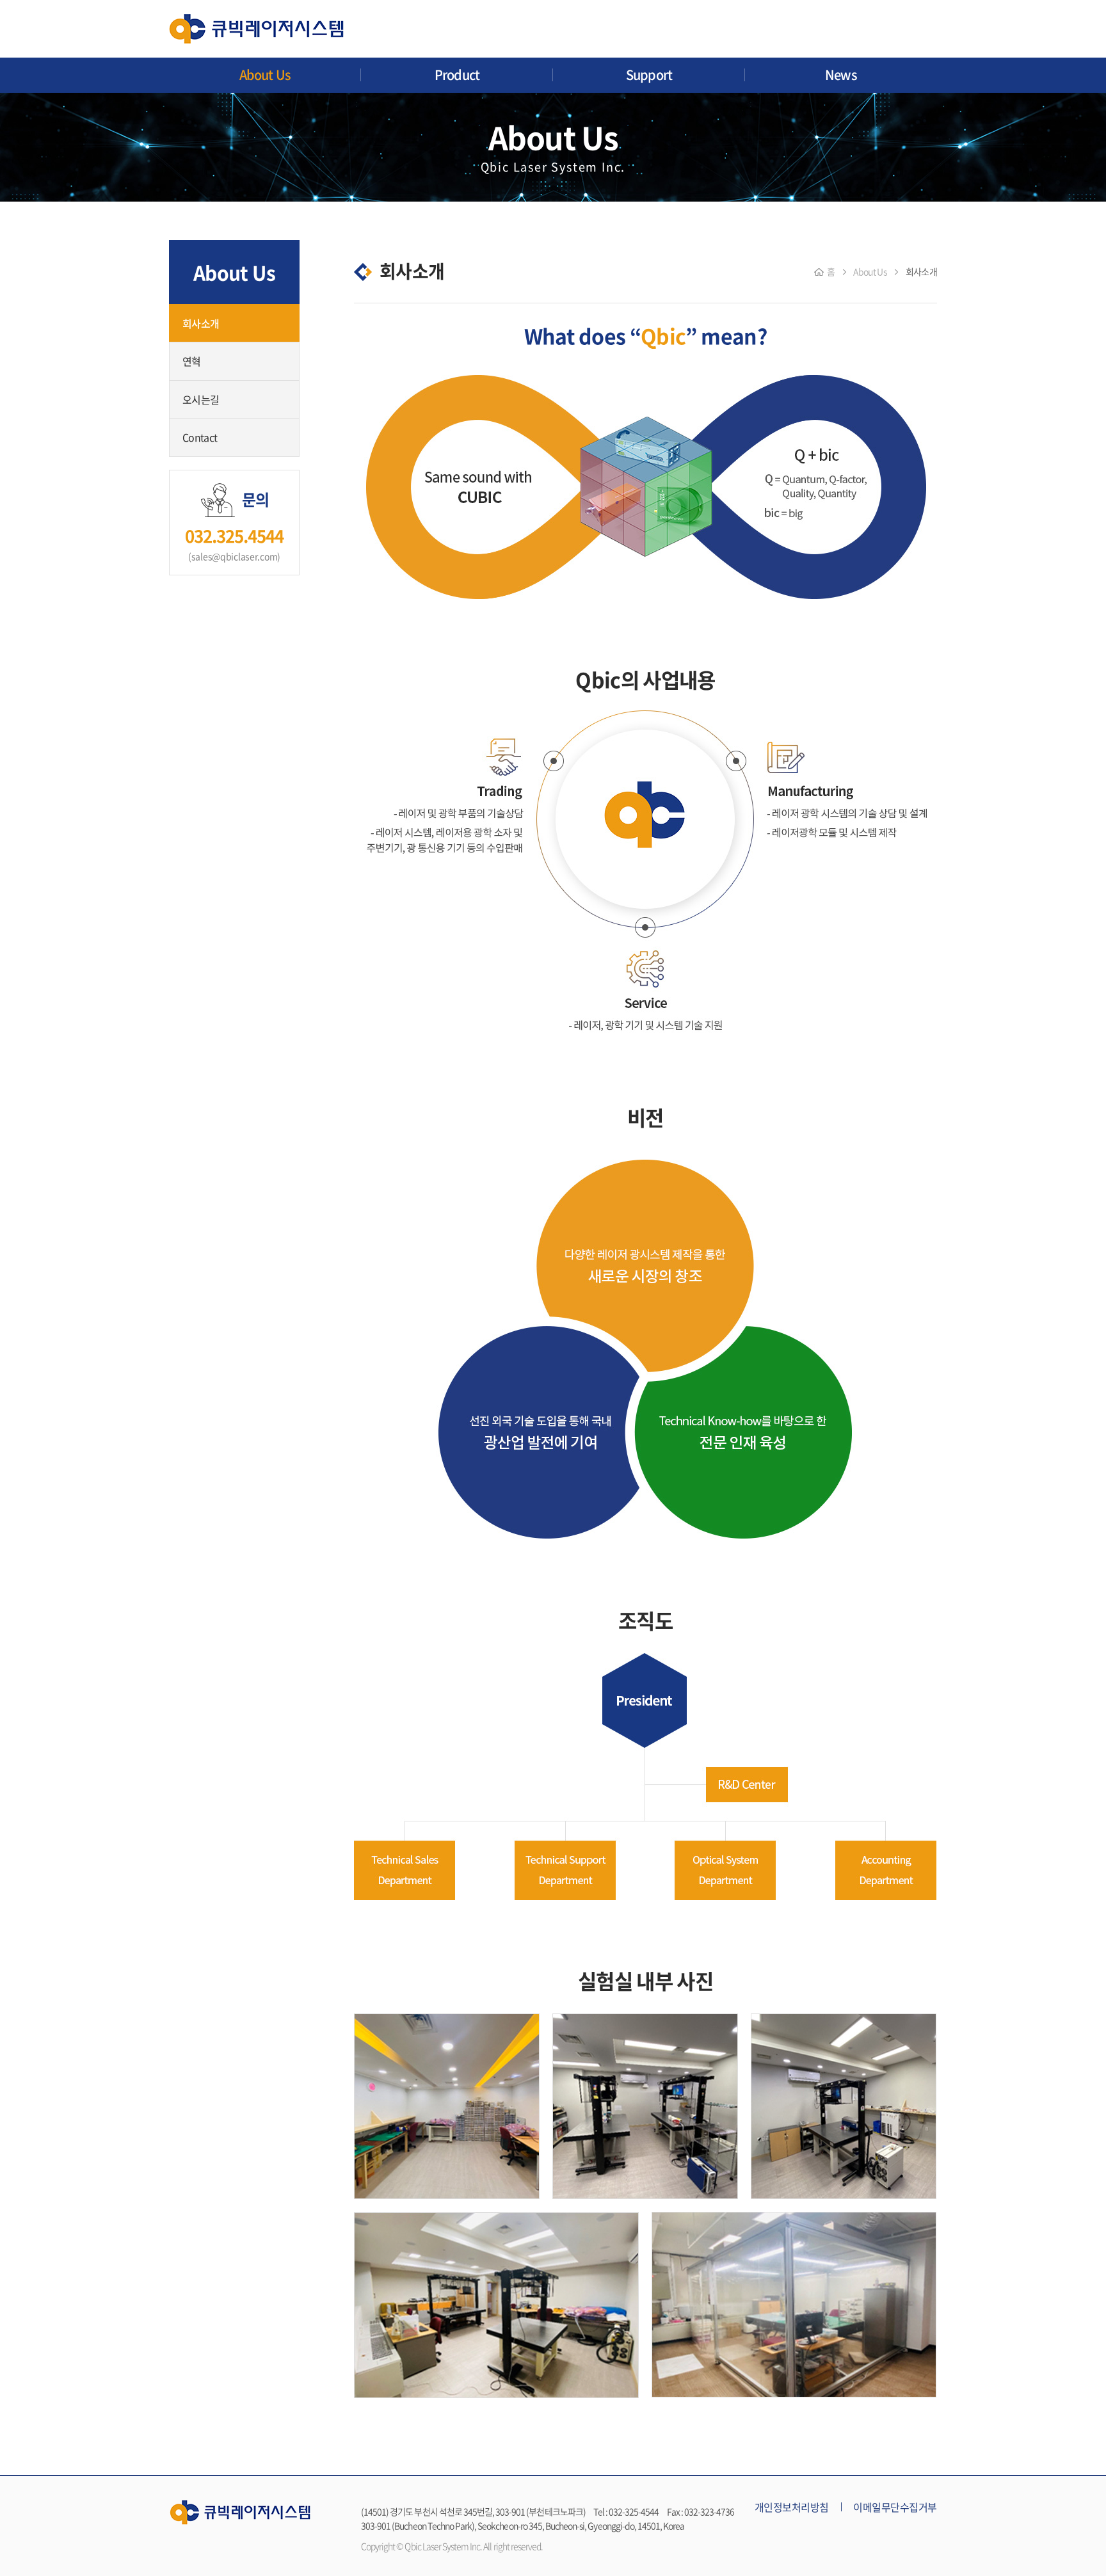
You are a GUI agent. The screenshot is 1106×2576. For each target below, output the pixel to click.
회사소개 (201, 323)
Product (457, 75)
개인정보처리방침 (792, 2507)
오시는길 (201, 399)
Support (649, 75)
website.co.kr (613, 2546)
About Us (265, 75)
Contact (200, 437)
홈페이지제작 (567, 2546)
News (841, 75)
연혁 (192, 361)
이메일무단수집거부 (895, 2507)
